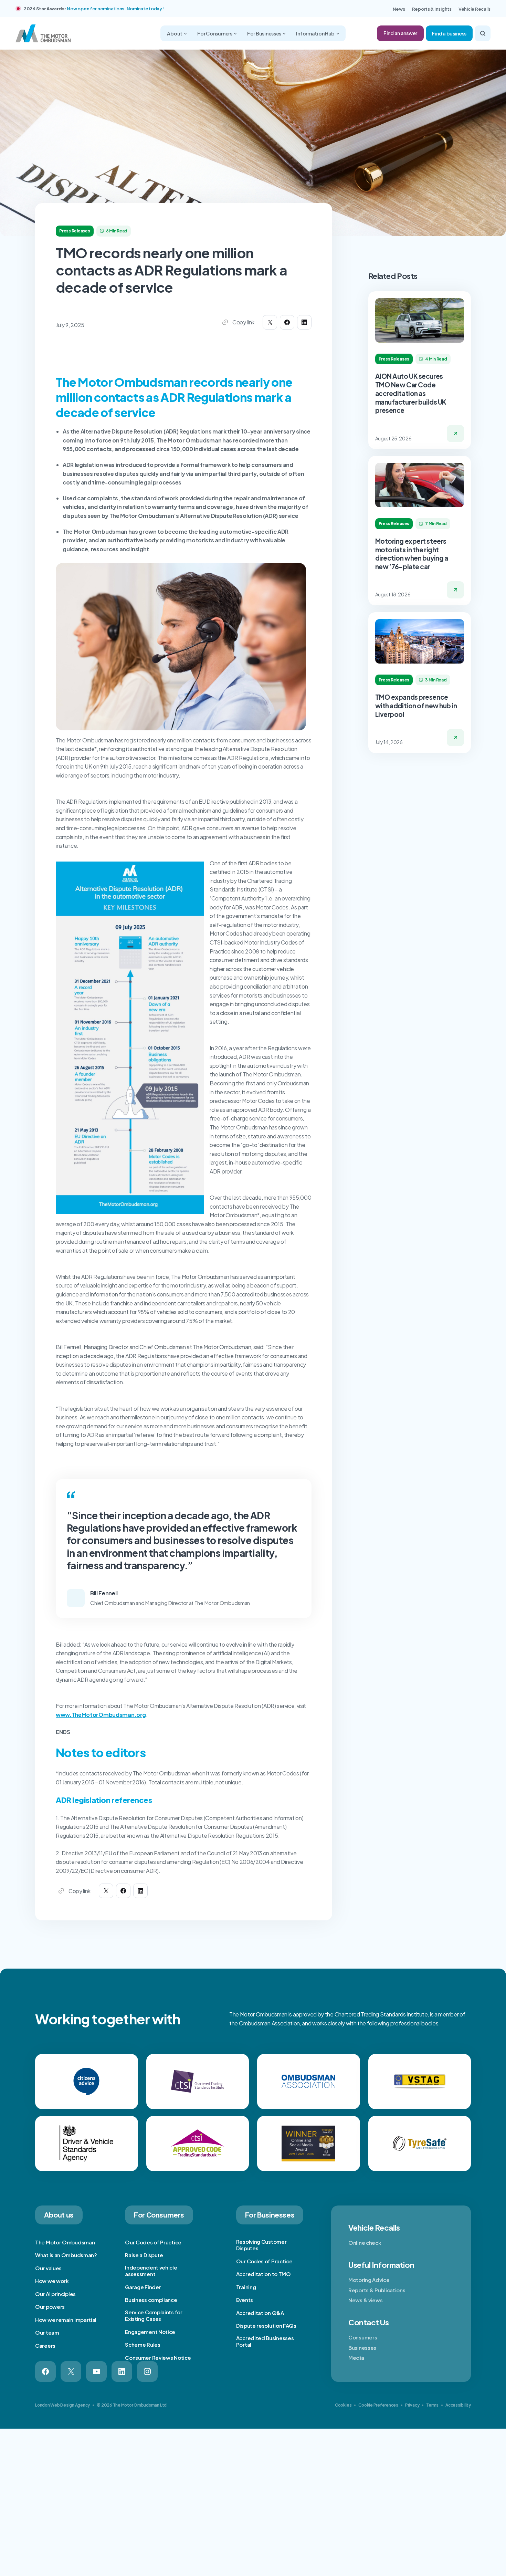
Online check (365, 2243)
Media (356, 2358)
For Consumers (215, 33)
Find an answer (400, 33)
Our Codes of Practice (153, 2242)
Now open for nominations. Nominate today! (115, 9)
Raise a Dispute (144, 2255)
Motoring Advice (369, 2280)
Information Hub (316, 33)
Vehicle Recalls (475, 9)
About (175, 33)
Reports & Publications (377, 2290)
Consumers (363, 2337)
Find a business (449, 33)
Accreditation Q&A (260, 2313)
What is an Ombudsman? (66, 2255)
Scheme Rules (143, 2344)
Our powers (50, 2307)
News (399, 9)
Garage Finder (143, 2287)
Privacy (412, 2405)
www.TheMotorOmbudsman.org (101, 1715)
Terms (432, 2405)
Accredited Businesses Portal (265, 2341)
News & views (365, 2300)
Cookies (343, 2405)
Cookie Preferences (378, 2405)
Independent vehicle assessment (151, 2271)
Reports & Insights (432, 9)
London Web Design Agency (62, 2405)
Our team (47, 2332)
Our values (48, 2268)
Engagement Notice (150, 2332)
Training (246, 2287)
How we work (52, 2281)
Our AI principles (55, 2294)
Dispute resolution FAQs (266, 2325)
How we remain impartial (66, 2320)
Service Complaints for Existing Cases (154, 2316)
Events (245, 2300)
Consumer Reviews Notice (158, 2358)
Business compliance (151, 2300)
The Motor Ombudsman (65, 2242)
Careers (45, 2345)
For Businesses (265, 33)
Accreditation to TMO (263, 2274)
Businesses (362, 2348)
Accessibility (458, 2405)
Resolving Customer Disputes (261, 2245)
